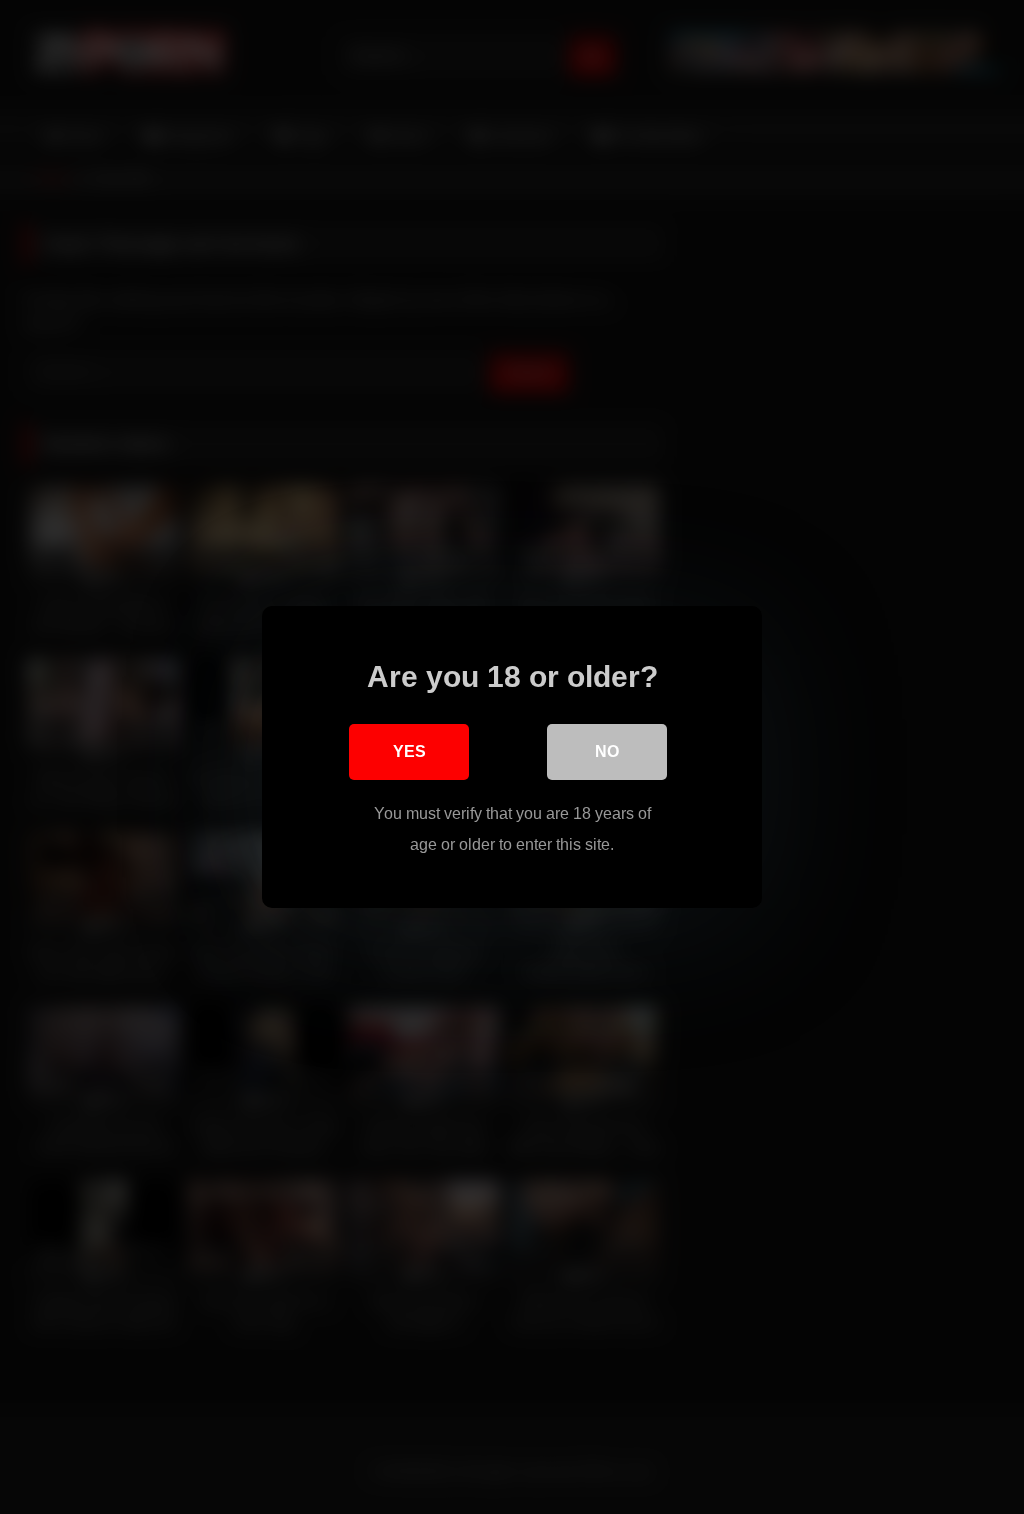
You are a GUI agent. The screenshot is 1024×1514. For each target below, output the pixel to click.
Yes (409, 751)
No (607, 751)
